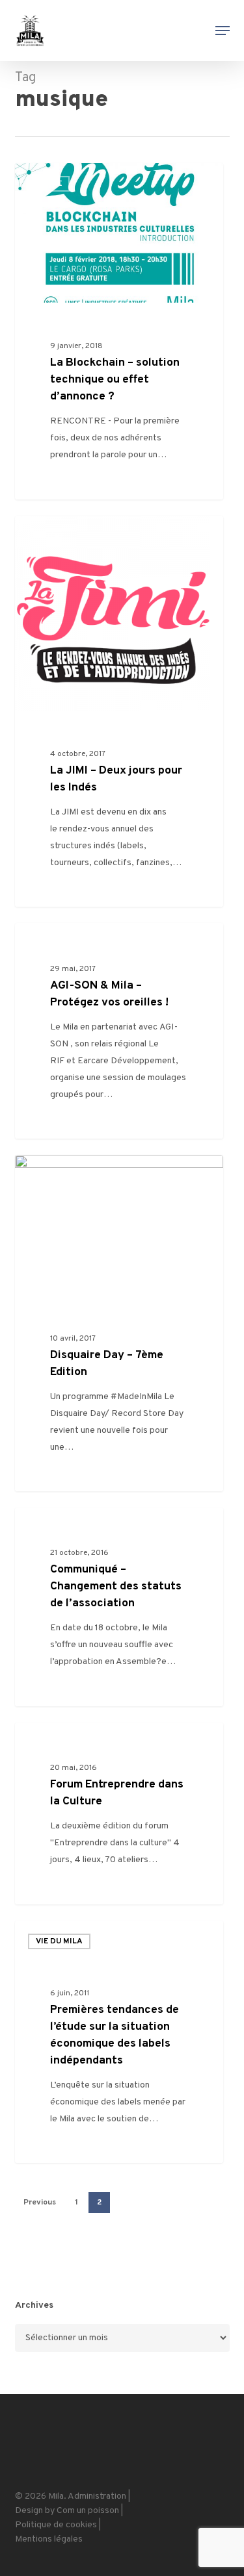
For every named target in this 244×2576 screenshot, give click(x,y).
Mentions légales (49, 2539)
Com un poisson (88, 2511)
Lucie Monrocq (67, 179)
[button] (223, 31)
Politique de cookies (56, 2525)
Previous (40, 2203)
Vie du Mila (59, 1941)
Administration (97, 2496)
